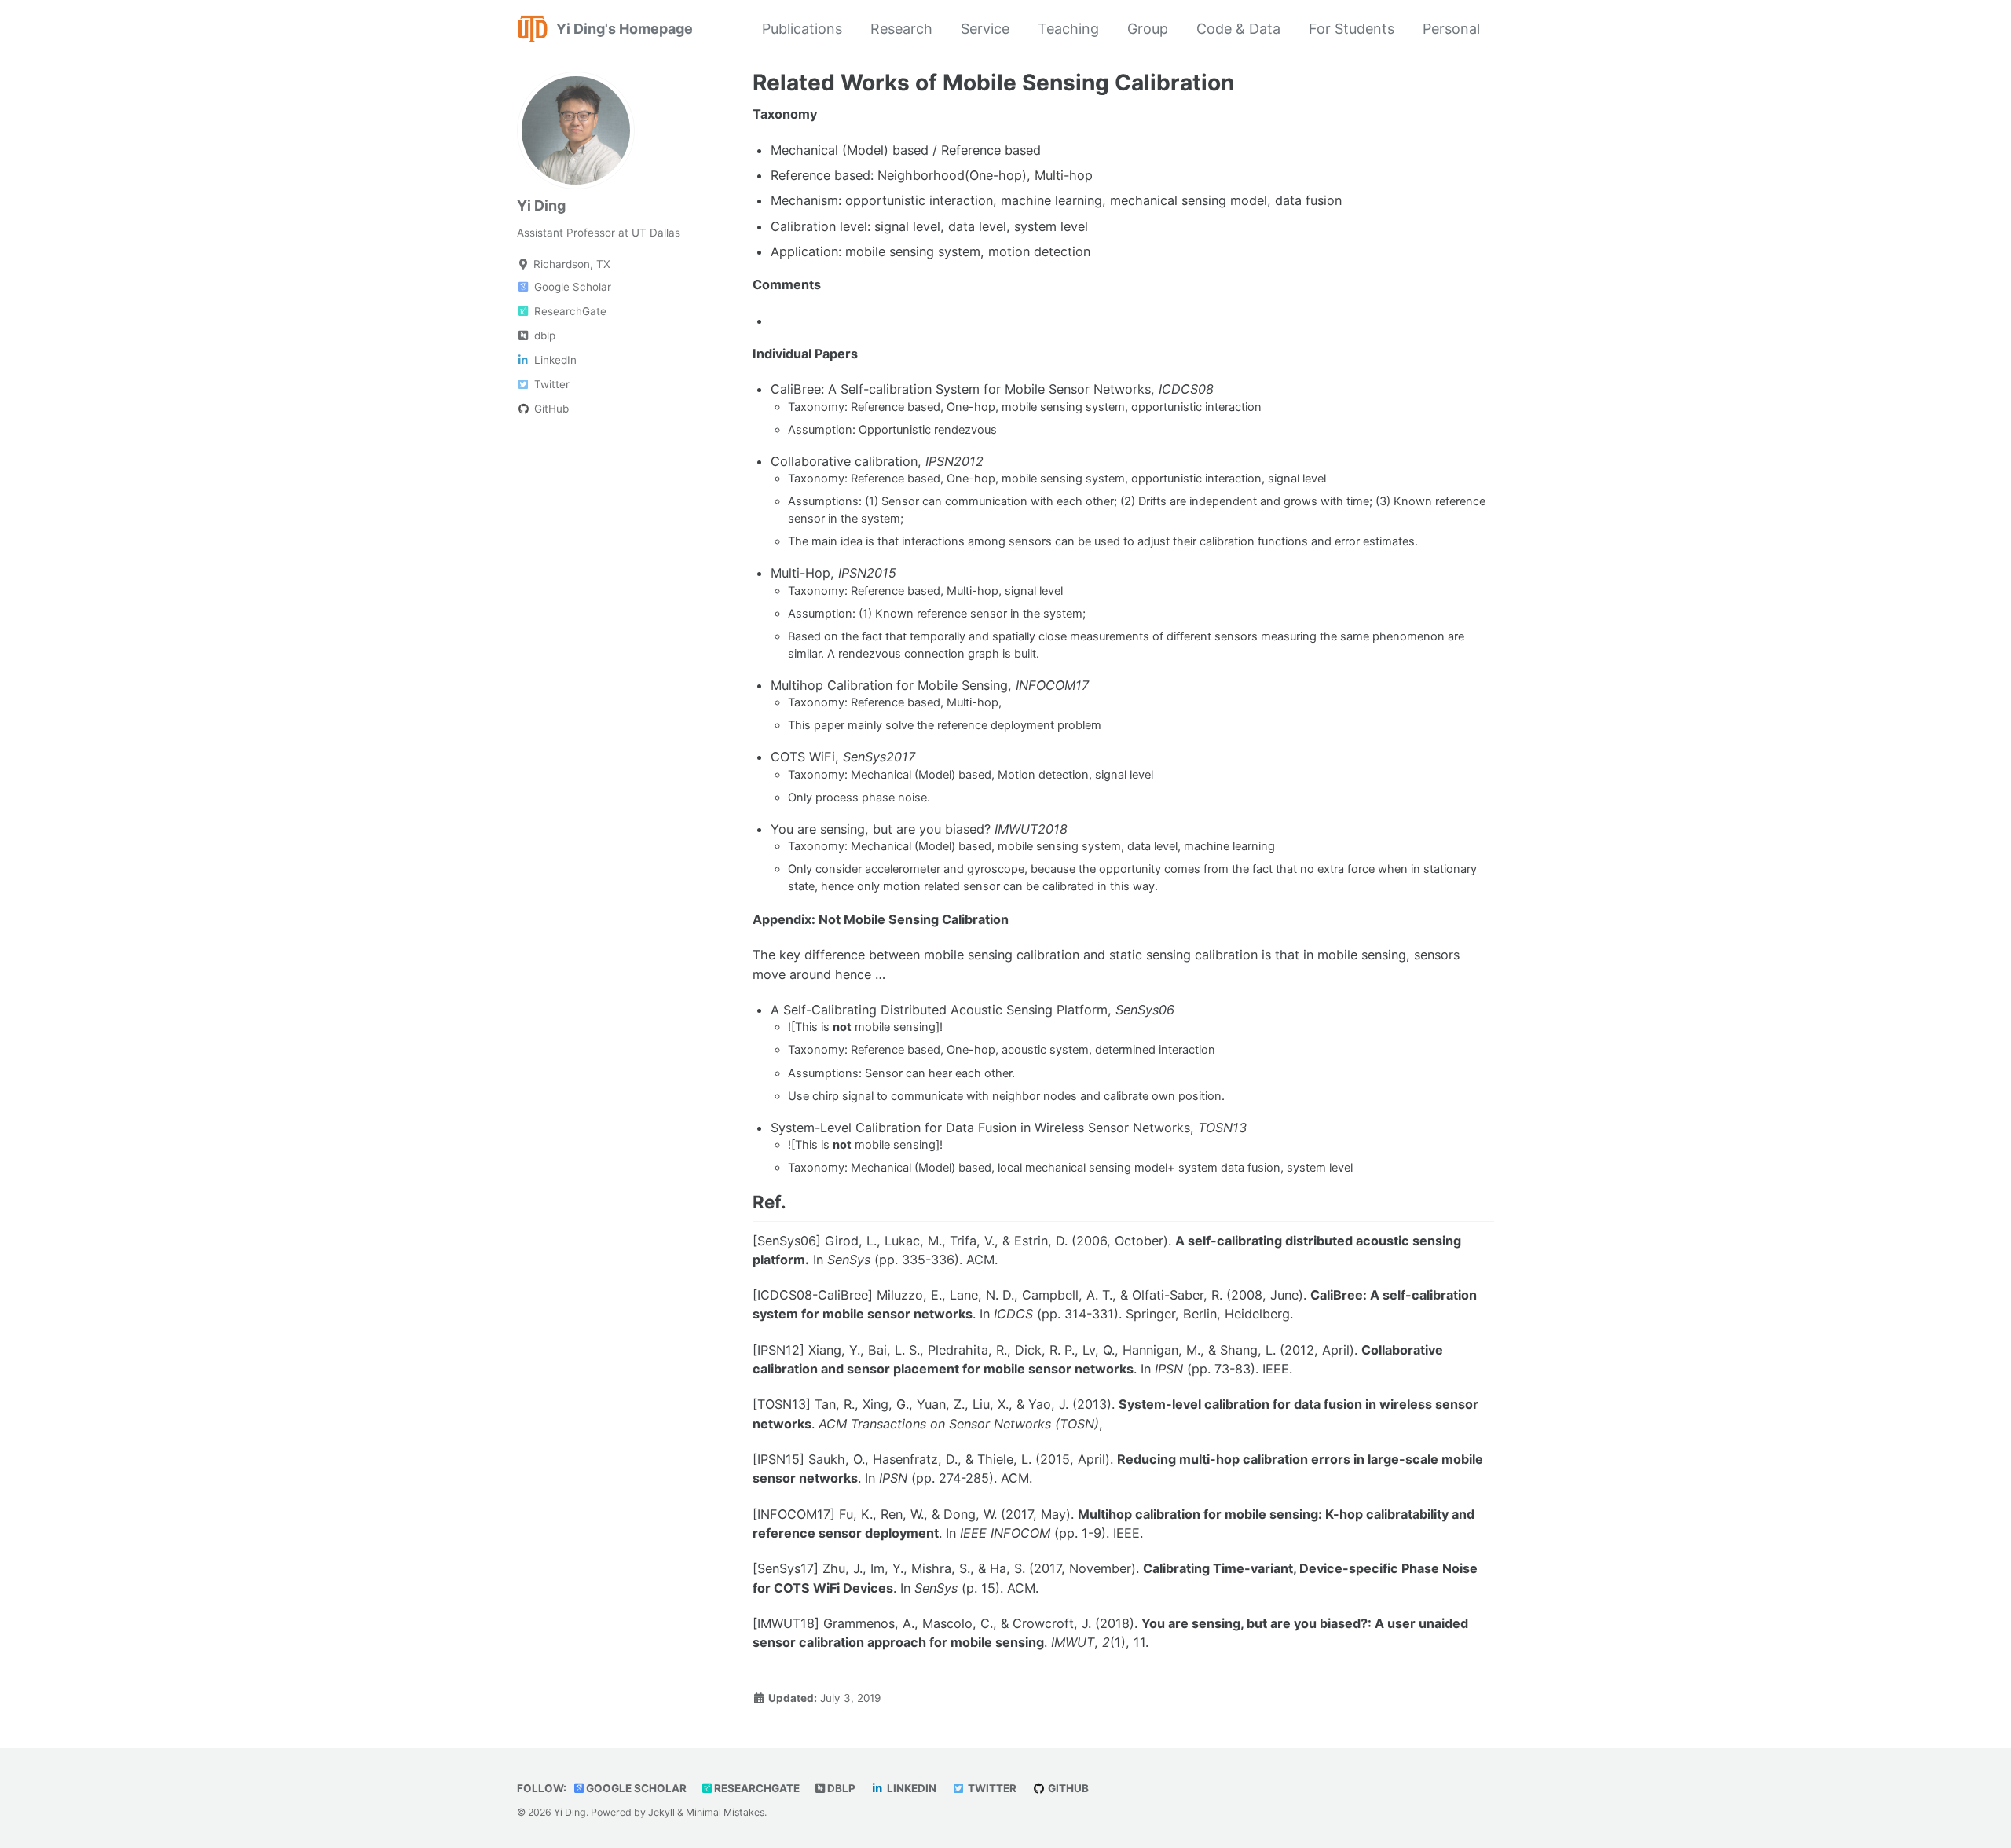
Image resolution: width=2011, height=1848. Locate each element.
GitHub (1067, 1788)
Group (1148, 29)
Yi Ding (541, 205)
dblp (840, 1788)
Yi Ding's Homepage (625, 29)
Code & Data (1238, 29)
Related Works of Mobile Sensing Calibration (993, 82)
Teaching (1068, 29)
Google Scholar (635, 1788)
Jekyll (661, 1812)
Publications (802, 29)
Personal (1451, 29)
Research (901, 29)
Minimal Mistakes (725, 1812)
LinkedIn (910, 1788)
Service (985, 29)
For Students (1352, 29)
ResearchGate (756, 1788)
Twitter (991, 1788)
